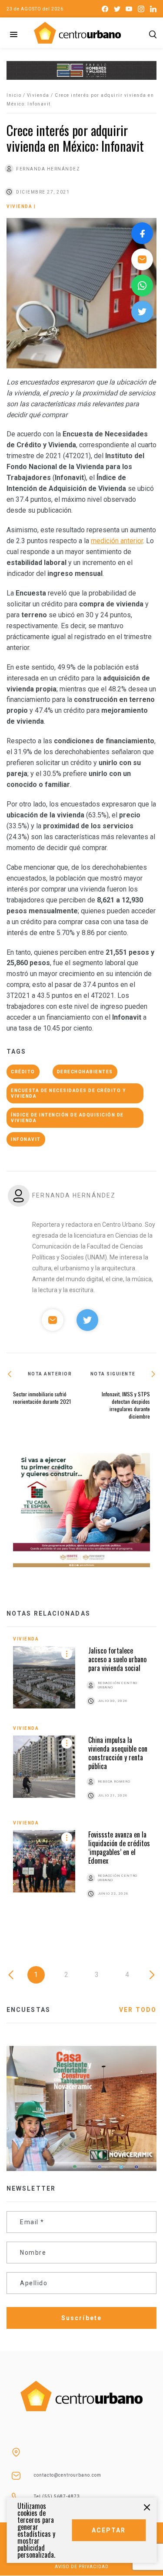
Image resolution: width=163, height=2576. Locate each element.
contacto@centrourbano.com (68, 2475)
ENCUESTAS (28, 2010)
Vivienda (38, 95)
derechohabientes (85, 1072)
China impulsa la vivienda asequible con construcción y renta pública (118, 1753)
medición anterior (117, 541)
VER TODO (138, 2010)
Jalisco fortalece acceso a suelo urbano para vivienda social (117, 1659)
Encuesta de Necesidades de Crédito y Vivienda (68, 1093)
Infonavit (26, 1139)
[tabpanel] (81, 1777)
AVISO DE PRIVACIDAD (82, 2567)
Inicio (14, 95)
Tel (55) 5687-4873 (57, 2496)
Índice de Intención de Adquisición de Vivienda (67, 1118)
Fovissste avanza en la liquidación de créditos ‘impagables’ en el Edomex (119, 1848)
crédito (23, 1072)
